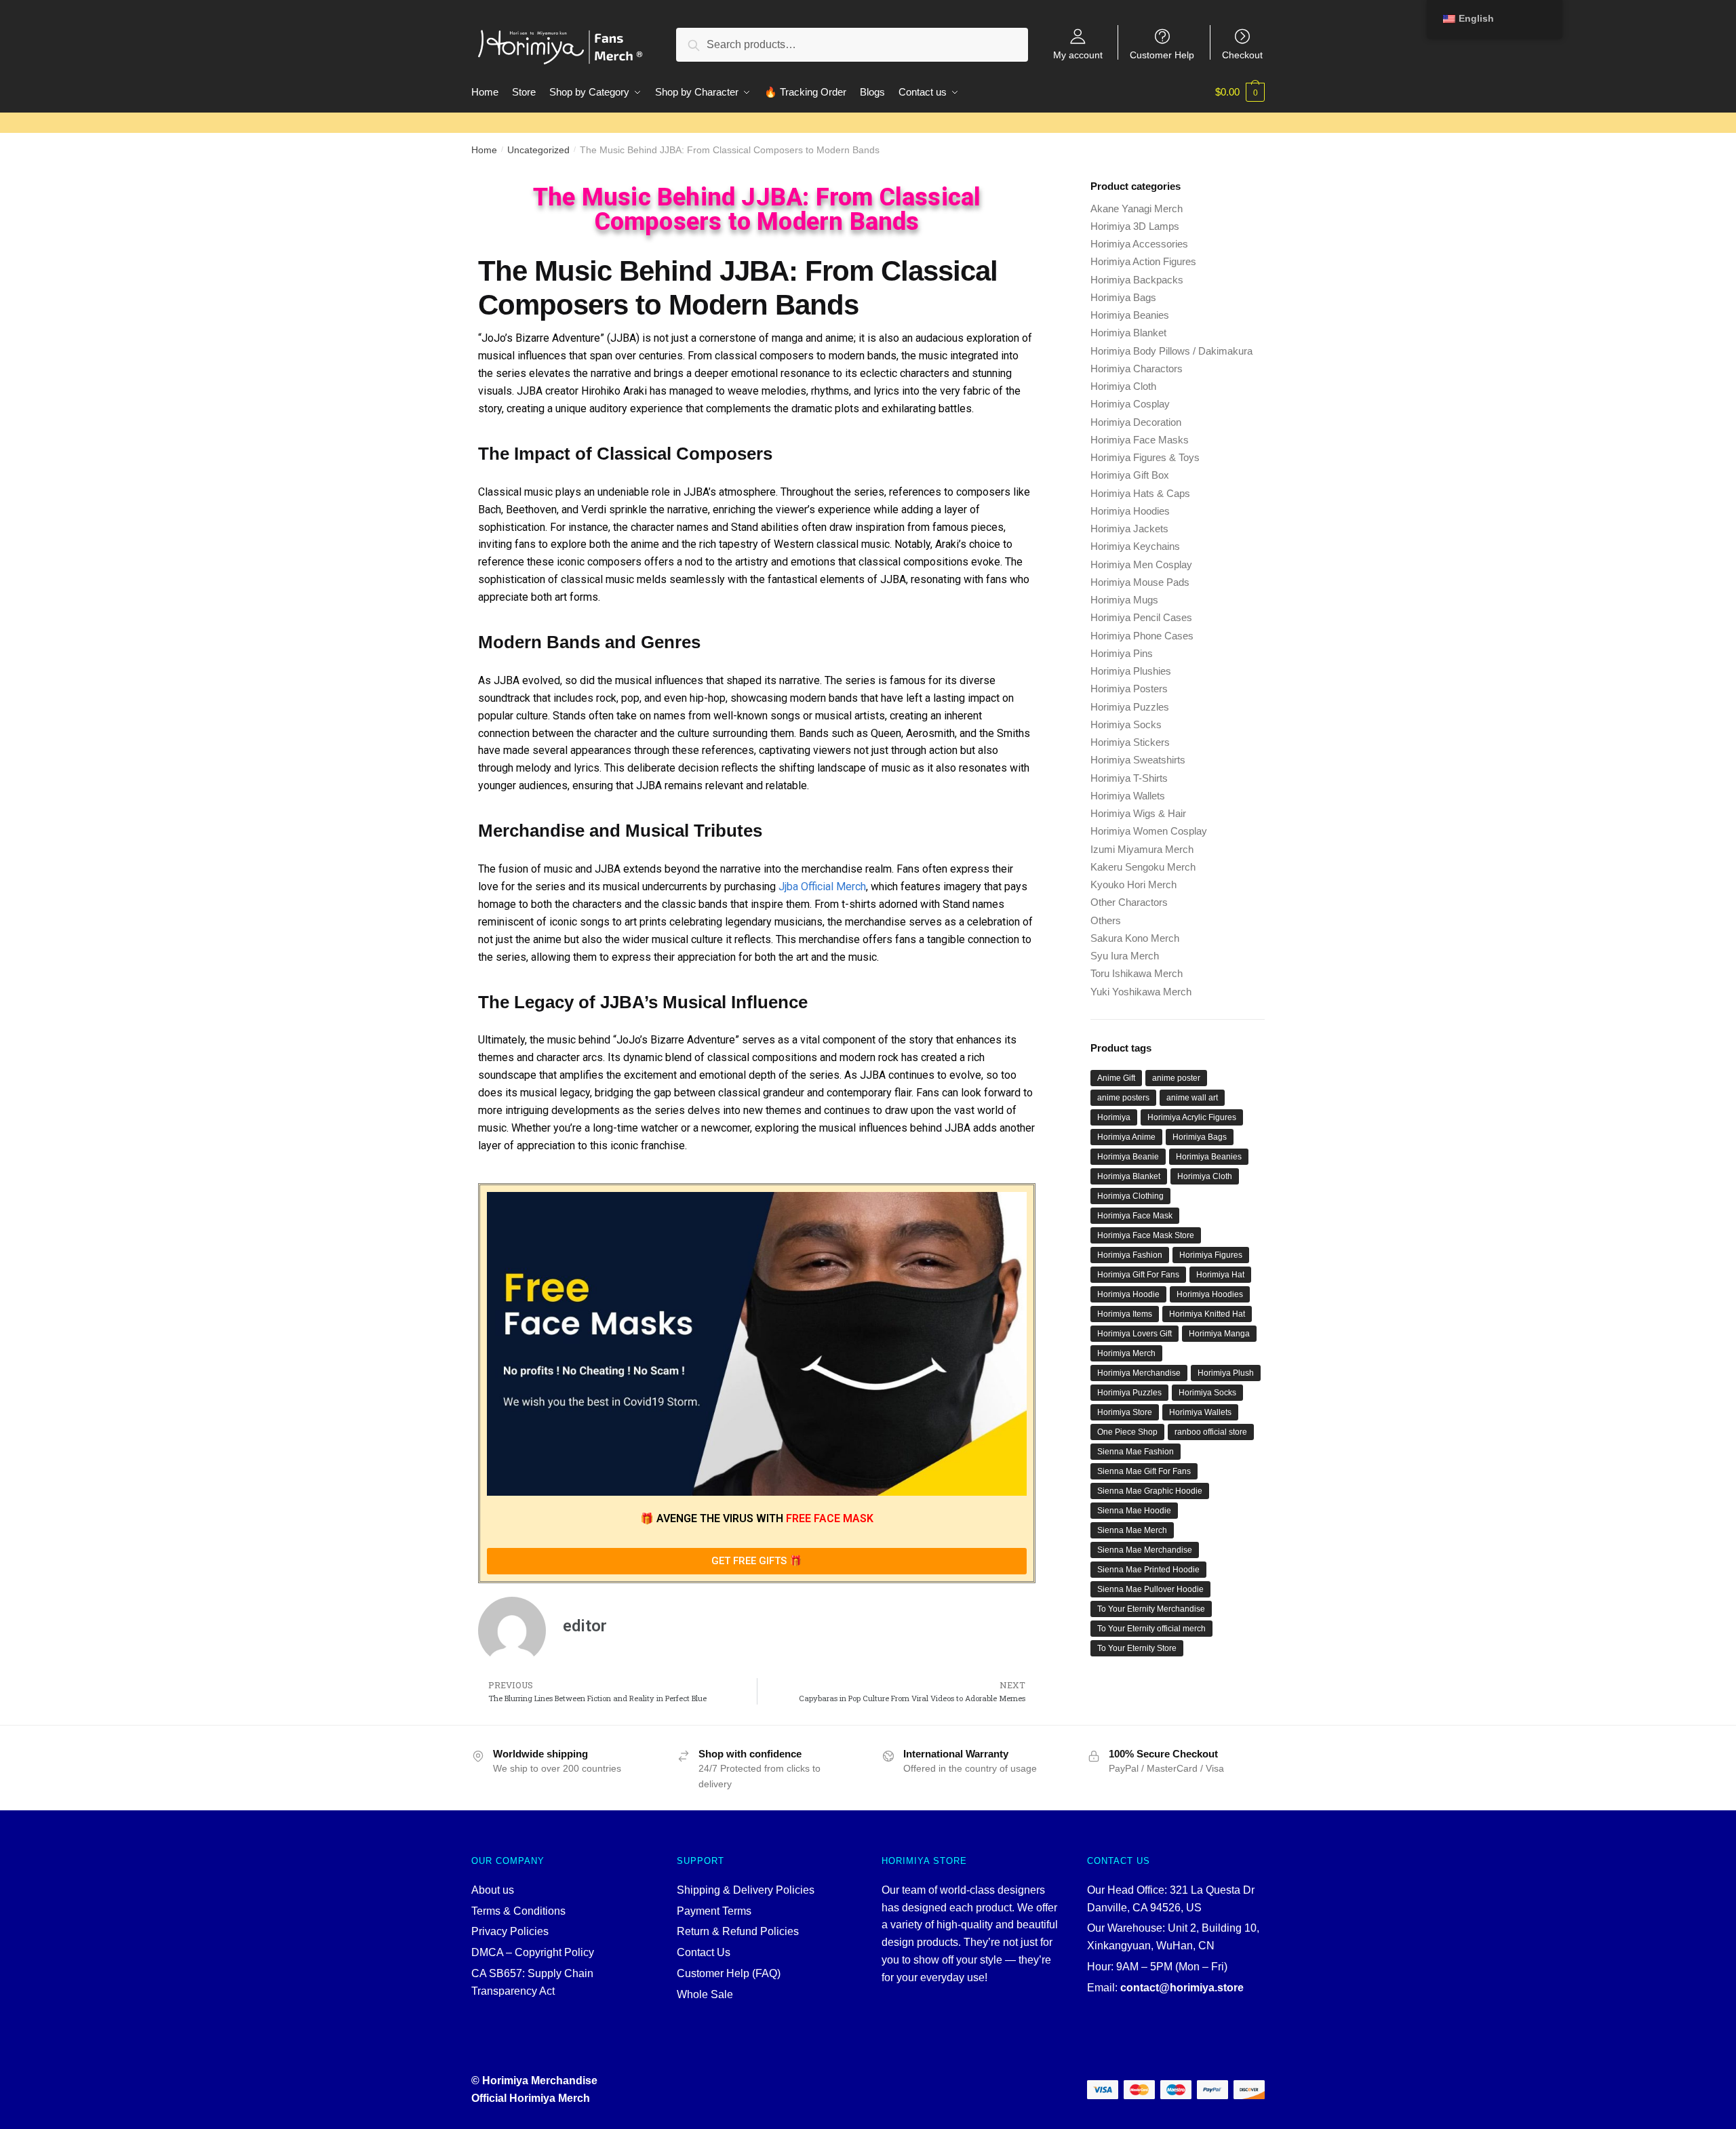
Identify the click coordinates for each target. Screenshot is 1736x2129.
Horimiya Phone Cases (1142, 636)
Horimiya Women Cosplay (1149, 831)
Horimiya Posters (1129, 689)
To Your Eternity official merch (1151, 1629)
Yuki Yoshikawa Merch (1141, 992)
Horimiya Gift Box (1130, 475)
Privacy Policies (510, 1931)
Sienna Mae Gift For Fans (1144, 1471)
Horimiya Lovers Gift (1135, 1334)
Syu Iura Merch (1125, 956)
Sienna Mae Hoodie (1134, 1511)
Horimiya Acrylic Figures (1192, 1117)
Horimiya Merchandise (1139, 1373)
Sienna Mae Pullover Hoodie (1150, 1589)
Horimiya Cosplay (1130, 404)
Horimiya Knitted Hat (1207, 1314)
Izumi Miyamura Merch (1142, 849)
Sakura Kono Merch (1135, 938)
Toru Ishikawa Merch (1137, 973)
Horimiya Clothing (1130, 1196)
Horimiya (1114, 1117)
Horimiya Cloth (1123, 386)
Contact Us (704, 1952)
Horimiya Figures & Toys (1145, 457)
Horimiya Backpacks (1137, 280)
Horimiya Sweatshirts (1138, 760)
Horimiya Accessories (1139, 244)
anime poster (1176, 1078)
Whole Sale (705, 1994)
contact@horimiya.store (1182, 1988)
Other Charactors (1129, 902)
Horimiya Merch (1126, 1353)
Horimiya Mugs (1124, 600)
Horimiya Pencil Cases (1141, 617)
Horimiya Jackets (1129, 529)
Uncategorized (538, 150)
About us (493, 1890)
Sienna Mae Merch (1132, 1530)
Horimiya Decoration (1136, 422)
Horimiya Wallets (1128, 796)
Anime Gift (1116, 1078)
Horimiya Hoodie (1128, 1294)
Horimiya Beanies (1130, 315)
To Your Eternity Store (1137, 1648)
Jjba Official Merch (822, 887)
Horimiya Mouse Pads (1140, 582)
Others (1106, 920)
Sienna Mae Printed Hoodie (1148, 1570)
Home (484, 150)
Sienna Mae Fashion (1136, 1452)
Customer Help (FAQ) (729, 1973)
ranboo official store (1211, 1432)
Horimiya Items (1125, 1314)
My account (1078, 55)
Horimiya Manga (1219, 1334)
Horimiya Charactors (1137, 369)
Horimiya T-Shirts (1129, 778)
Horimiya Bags (1123, 297)
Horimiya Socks (1126, 724)
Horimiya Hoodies (1130, 511)
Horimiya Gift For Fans (1138, 1275)
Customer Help (1162, 55)
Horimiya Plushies (1131, 671)
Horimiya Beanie (1128, 1157)
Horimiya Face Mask (1135, 1216)
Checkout (1242, 55)
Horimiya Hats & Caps (1140, 493)
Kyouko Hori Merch (1133, 884)
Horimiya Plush (1226, 1373)
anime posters (1123, 1098)
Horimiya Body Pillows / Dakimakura (1171, 351)
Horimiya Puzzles (1130, 707)
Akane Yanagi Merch (1137, 208)
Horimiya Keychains (1135, 546)
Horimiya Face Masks (1140, 440)
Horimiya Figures (1211, 1255)
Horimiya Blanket (1128, 333)
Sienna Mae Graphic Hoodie (1150, 1491)
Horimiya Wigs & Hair (1138, 813)
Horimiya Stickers (1130, 742)
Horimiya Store (1125, 1412)
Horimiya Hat (1220, 1275)
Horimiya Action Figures (1143, 261)
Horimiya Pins (1122, 653)
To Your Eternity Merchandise (1151, 1609)
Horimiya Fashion (1130, 1255)
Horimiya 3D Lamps (1135, 226)
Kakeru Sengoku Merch (1143, 867)
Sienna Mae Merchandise (1145, 1550)
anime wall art (1192, 1098)
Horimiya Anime (1126, 1137)
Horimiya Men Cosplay (1141, 564)
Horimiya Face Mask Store (1146, 1235)
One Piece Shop (1127, 1432)
